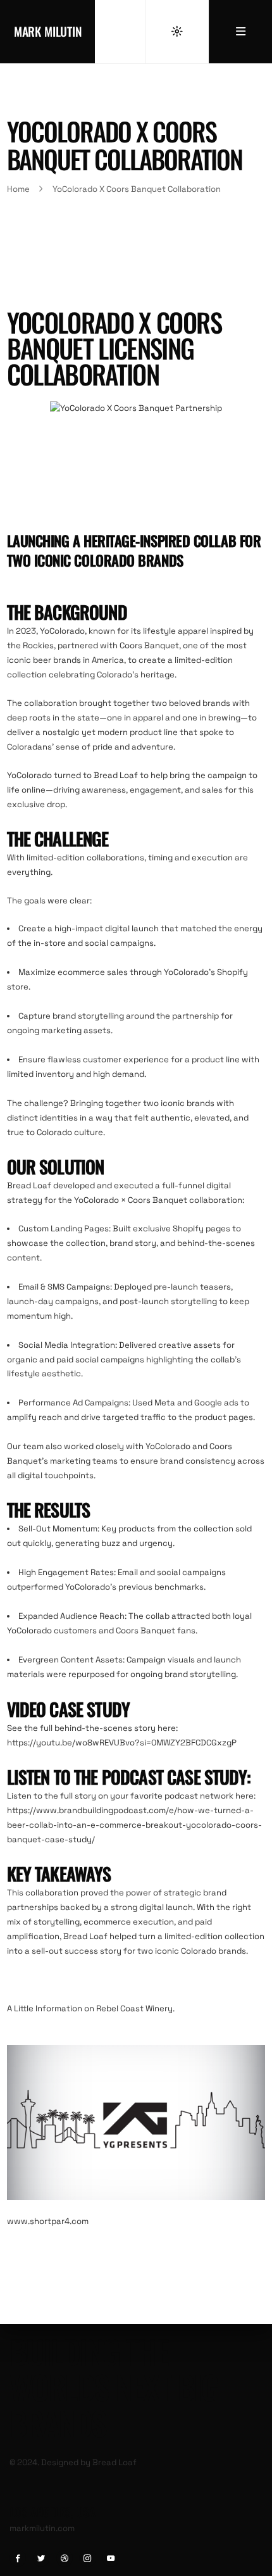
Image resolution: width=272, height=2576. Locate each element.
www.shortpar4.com (48, 2221)
